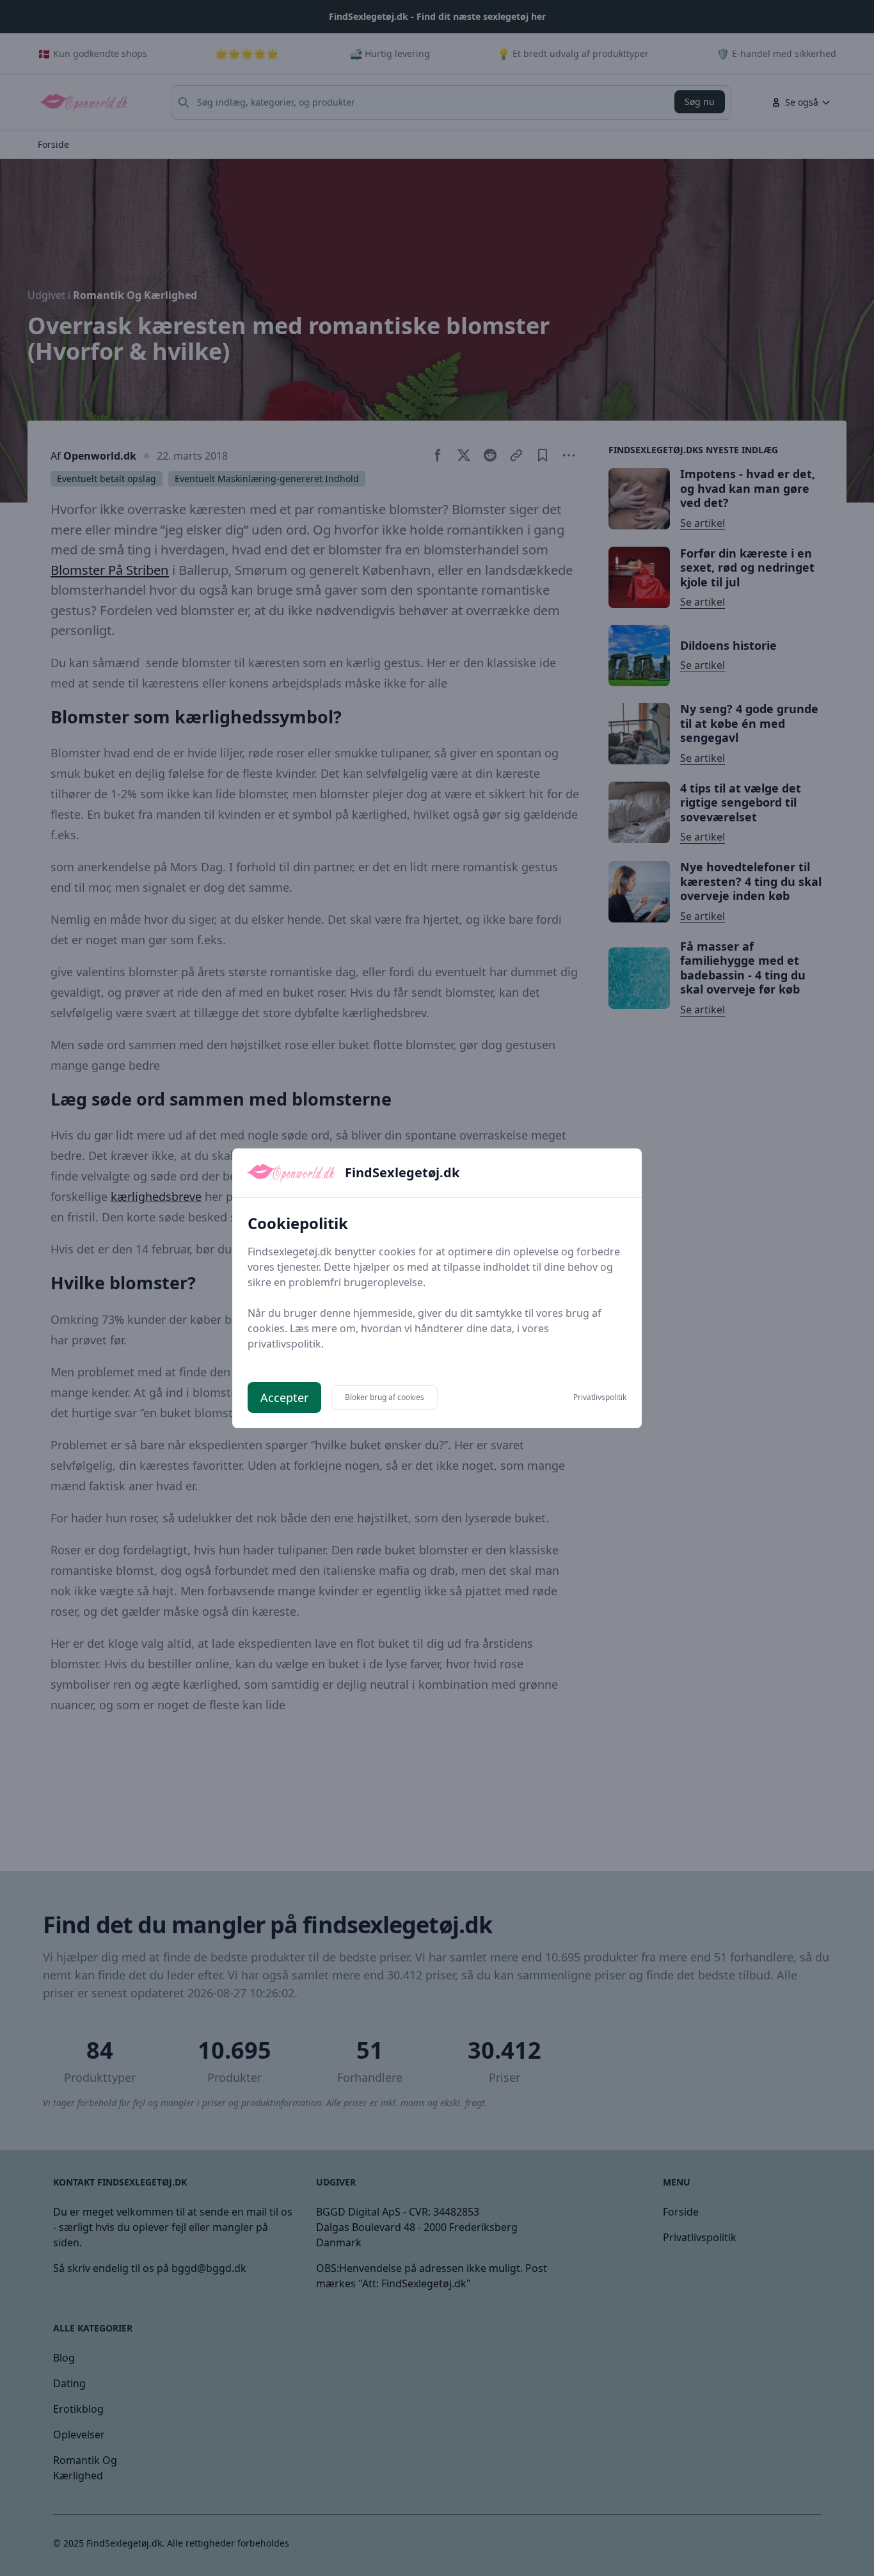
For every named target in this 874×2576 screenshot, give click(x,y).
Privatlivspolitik (600, 1397)
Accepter (284, 1397)
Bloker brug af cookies (385, 1397)
